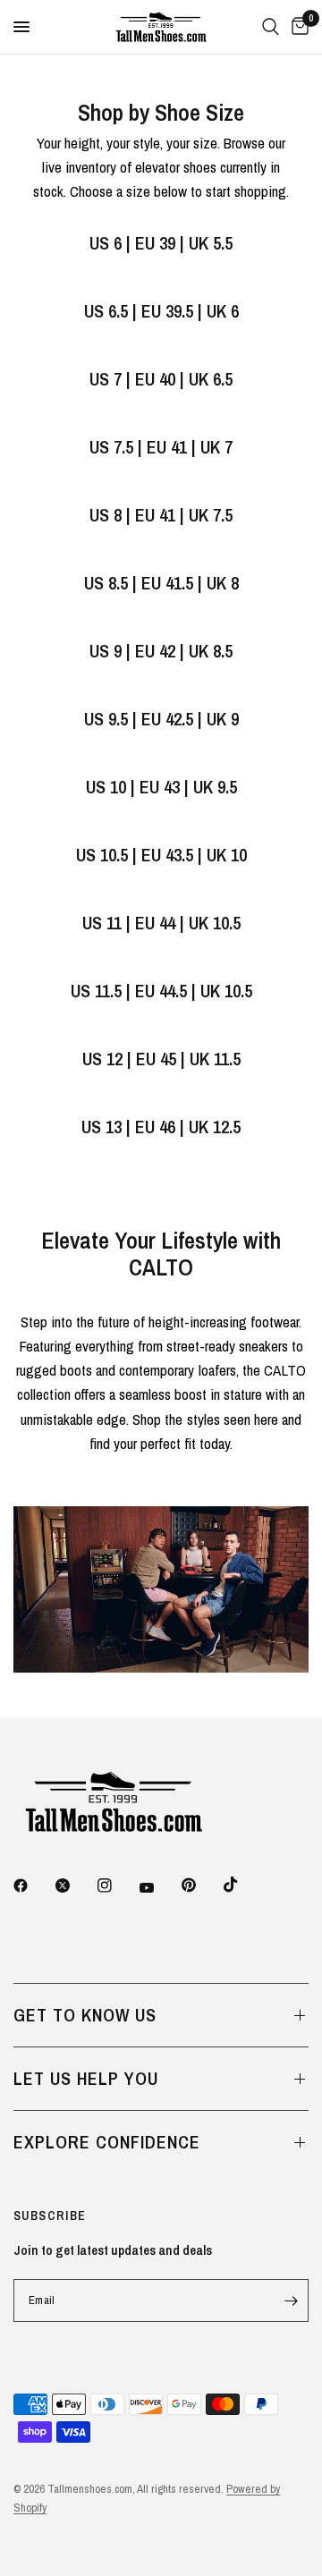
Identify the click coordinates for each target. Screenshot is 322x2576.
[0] (297, 27)
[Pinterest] (201, 1885)
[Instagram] (117, 1885)
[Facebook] (33, 1885)
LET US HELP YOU (86, 2078)
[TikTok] (243, 1885)
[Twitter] (75, 1885)
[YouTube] (159, 1887)
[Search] (271, 27)
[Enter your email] (291, 2301)
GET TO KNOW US (85, 2015)
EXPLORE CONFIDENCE (107, 2142)
